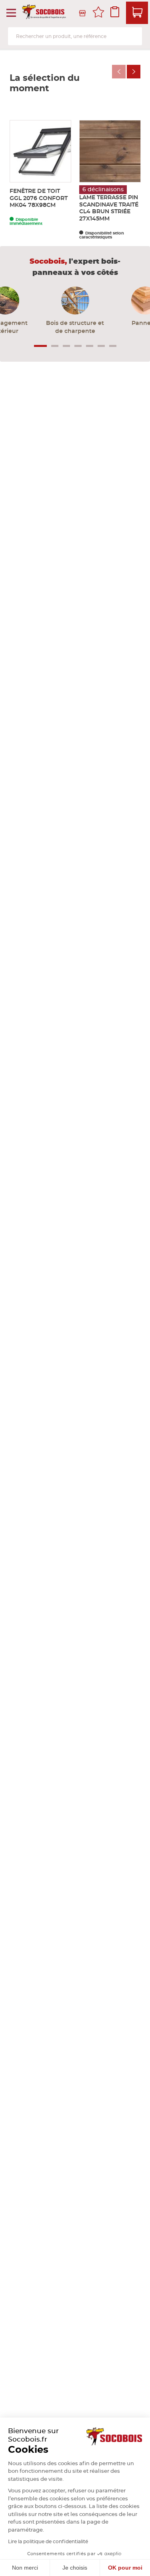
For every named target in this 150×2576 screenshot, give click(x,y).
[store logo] (45, 13)
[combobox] (75, 36)
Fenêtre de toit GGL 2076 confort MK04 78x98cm (39, 198)
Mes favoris (98, 13)
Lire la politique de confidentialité (48, 2542)
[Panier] (137, 13)
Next (134, 72)
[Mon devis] (115, 13)
